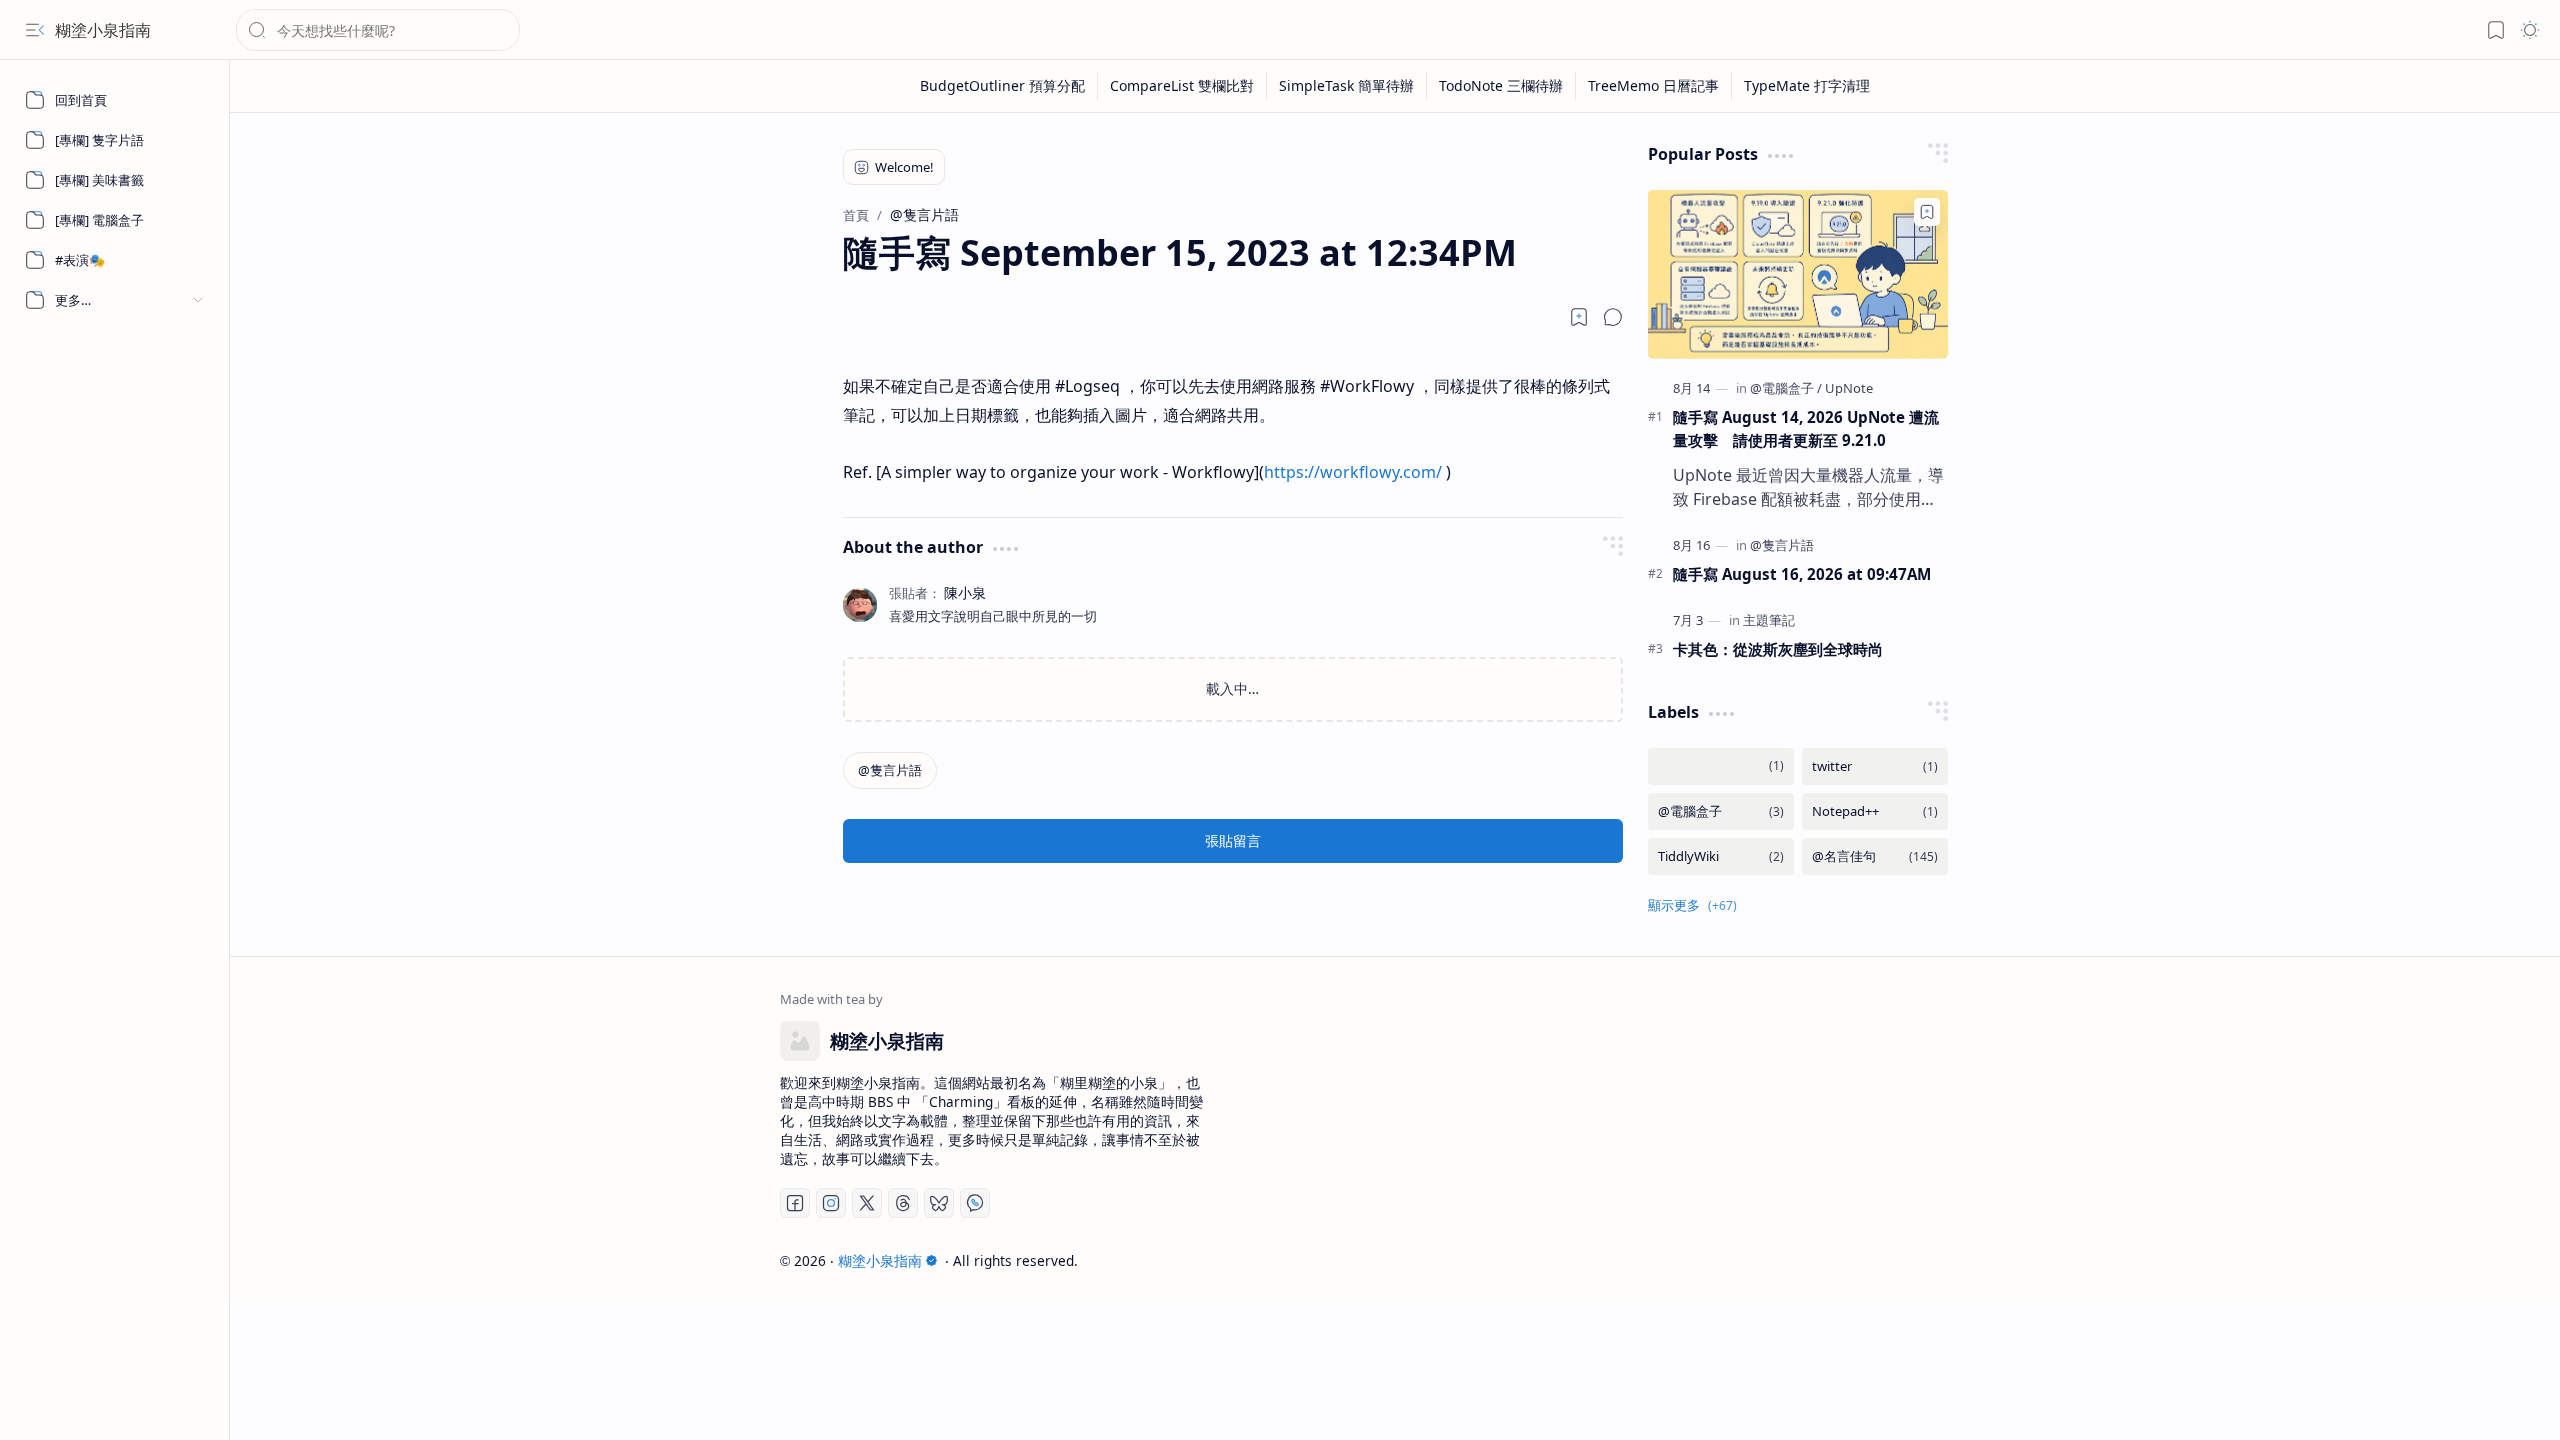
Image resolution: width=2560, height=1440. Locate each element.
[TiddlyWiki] (1721, 856)
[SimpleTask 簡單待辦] (1347, 86)
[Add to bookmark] (1927, 212)
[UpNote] (1849, 388)
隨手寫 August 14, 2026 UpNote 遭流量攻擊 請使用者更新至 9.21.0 (1806, 428)
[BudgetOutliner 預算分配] (1003, 86)
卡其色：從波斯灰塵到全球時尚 (1778, 649)
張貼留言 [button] (1233, 840)
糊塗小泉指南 (103, 30)
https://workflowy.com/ (1353, 472)
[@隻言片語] (890, 770)
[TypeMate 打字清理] (1807, 86)
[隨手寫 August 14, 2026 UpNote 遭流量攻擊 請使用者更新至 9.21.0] (1798, 274)
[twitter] (1875, 766)
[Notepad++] (1875, 811)
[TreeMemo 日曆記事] (1654, 86)
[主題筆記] (1769, 620)
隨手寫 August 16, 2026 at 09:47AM (1802, 574)
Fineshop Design (1952, 1260)
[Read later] (1579, 317)
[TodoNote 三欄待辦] (1501, 86)
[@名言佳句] (1875, 856)
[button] (35, 30)
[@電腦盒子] (1786, 388)
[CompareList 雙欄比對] (1182, 86)
